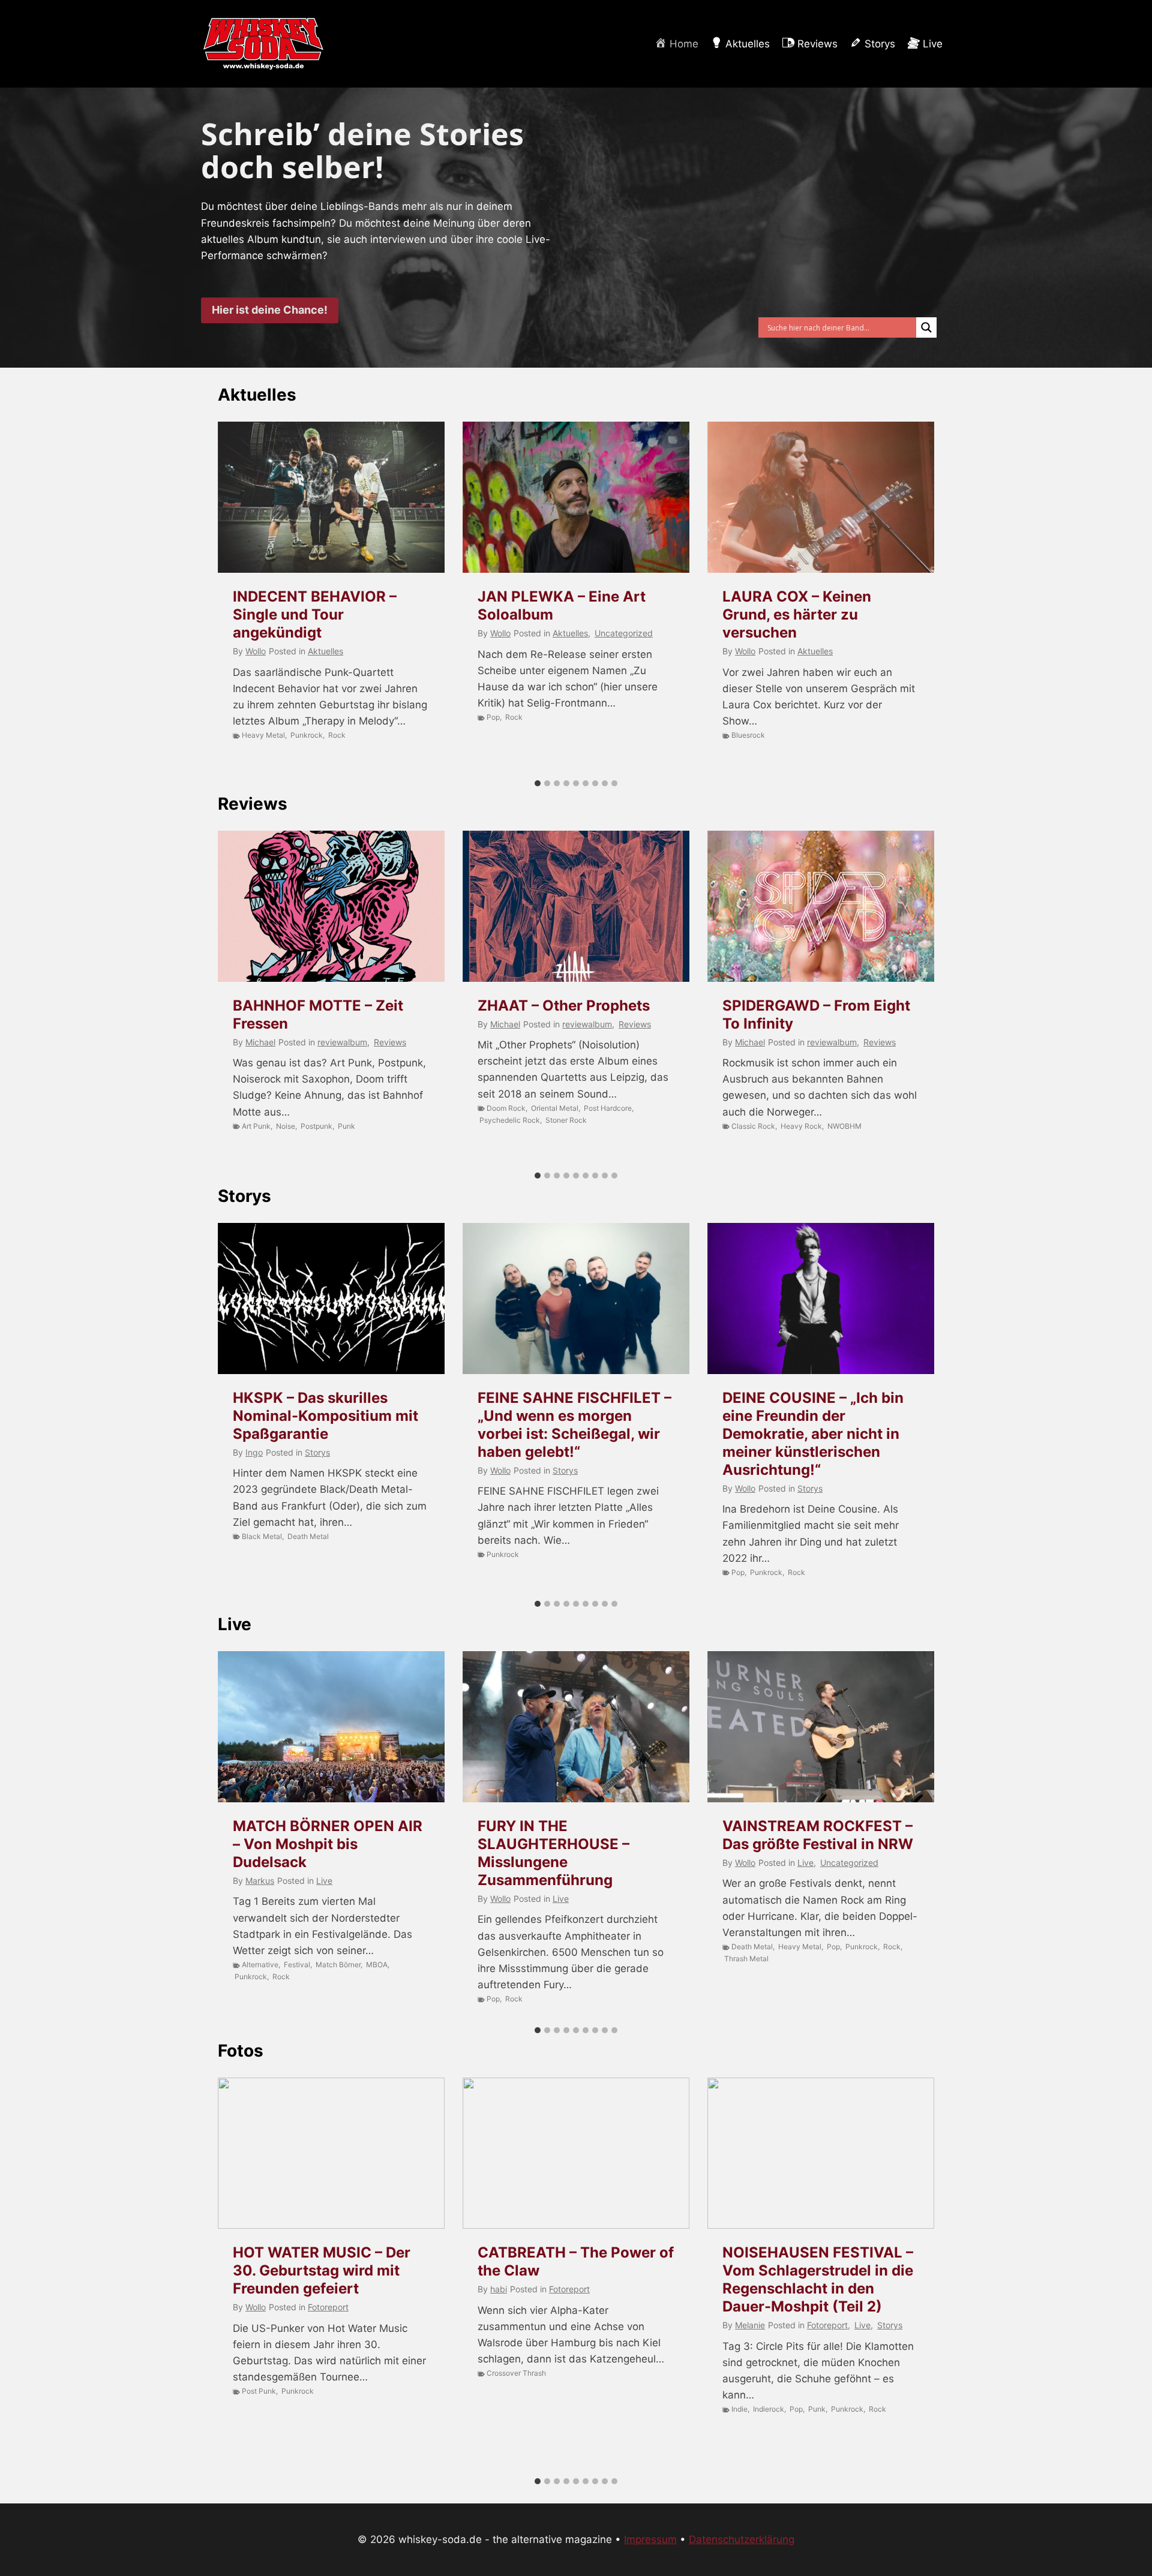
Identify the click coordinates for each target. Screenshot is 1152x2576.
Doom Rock (506, 1108)
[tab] (538, 783)
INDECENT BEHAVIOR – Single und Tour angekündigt (315, 614)
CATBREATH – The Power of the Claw (576, 2261)
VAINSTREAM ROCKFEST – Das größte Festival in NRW (818, 1835)
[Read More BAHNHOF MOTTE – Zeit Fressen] (331, 906)
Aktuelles (257, 395)
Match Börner (338, 1965)
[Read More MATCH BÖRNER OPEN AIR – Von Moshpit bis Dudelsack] (331, 1727)
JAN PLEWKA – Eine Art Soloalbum (562, 605)
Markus (260, 1881)
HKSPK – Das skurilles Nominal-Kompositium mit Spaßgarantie (325, 1416)
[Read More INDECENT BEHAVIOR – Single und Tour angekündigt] (331, 497)
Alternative (260, 1965)
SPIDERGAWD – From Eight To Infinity (816, 1015)
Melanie (750, 2325)
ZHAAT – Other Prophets (564, 1006)
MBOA (377, 1965)
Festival (297, 1965)
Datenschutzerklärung (742, 2539)
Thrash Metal (746, 1959)
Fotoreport (328, 2307)
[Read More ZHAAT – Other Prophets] (576, 906)
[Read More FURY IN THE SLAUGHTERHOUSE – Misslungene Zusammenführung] (576, 1727)
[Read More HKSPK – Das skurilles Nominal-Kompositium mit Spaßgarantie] (331, 1298)
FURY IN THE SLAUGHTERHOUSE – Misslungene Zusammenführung (553, 1853)
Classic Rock (753, 1126)
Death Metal (308, 1536)
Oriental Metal (555, 1108)
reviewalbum (342, 1042)
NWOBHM (844, 1126)
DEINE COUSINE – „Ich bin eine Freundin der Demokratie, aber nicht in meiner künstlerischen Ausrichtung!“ (813, 1434)
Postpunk (316, 1126)
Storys (244, 1196)
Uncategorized (624, 633)
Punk (346, 1126)
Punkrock (307, 735)
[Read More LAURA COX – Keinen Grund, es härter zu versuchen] (821, 497)
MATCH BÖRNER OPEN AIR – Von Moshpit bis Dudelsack (328, 1844)
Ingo (254, 1452)
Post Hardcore (608, 1108)
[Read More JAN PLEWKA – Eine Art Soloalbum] (576, 497)
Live (235, 1624)
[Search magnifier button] (926, 327)
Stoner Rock (566, 1120)
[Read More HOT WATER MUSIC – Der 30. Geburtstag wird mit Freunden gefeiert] (331, 2153)
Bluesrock (748, 735)
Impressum (650, 2539)
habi (499, 2289)
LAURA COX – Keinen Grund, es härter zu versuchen (797, 614)
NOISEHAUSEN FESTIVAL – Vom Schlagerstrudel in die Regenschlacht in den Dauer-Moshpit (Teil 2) (818, 2279)
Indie (739, 2409)
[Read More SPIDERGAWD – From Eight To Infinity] (821, 906)
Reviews (253, 804)
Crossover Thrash (516, 2373)
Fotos (241, 2051)
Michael (260, 1042)
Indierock (769, 2409)
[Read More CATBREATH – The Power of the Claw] (576, 2153)
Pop (493, 717)
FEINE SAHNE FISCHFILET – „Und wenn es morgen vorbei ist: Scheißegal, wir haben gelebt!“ (574, 1425)
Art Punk (256, 1126)
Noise (286, 1126)
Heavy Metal (263, 735)
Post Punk (259, 2391)
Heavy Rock (801, 1126)
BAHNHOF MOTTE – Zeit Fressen (318, 1015)
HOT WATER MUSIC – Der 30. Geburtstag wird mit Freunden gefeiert (322, 2270)
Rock (337, 735)
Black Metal (262, 1536)
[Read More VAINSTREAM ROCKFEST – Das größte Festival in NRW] (821, 1727)
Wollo (256, 651)
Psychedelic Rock (510, 1120)
